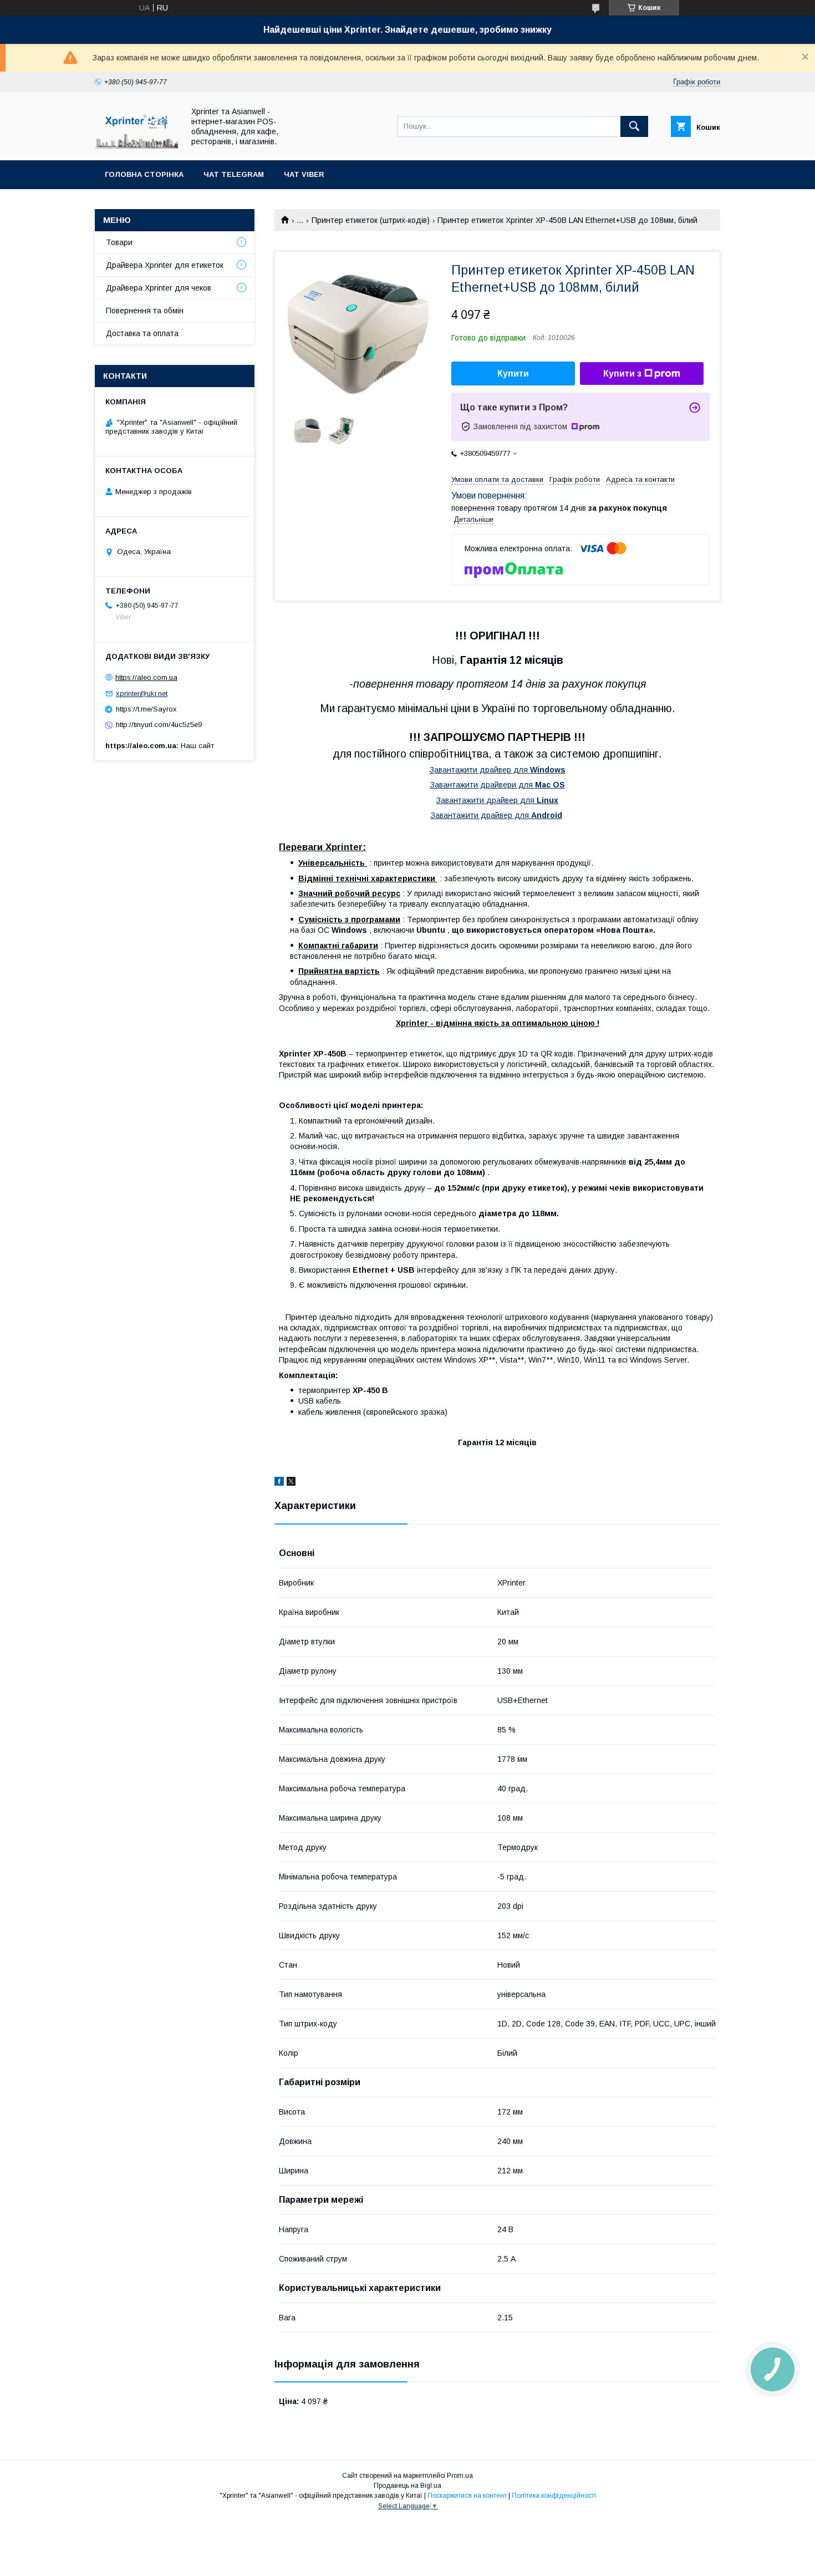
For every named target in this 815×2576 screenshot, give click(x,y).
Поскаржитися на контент (467, 2496)
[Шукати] (634, 126)
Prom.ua (460, 2476)
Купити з (622, 374)
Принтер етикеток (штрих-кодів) (371, 220)
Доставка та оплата (142, 333)
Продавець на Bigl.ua (407, 2486)
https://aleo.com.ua (146, 677)
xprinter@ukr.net (142, 693)
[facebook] (279, 1483)
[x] (291, 1483)
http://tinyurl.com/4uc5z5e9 (159, 725)
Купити (513, 374)
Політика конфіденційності (554, 2496)
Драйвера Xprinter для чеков (159, 288)
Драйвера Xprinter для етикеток (165, 265)
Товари (119, 242)
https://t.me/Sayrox (146, 709)
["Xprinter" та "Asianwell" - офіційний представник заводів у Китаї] (136, 146)
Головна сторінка (144, 174)
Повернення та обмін (145, 311)
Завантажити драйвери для (498, 785)
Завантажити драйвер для (498, 770)
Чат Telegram (234, 174)
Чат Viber (304, 174)
